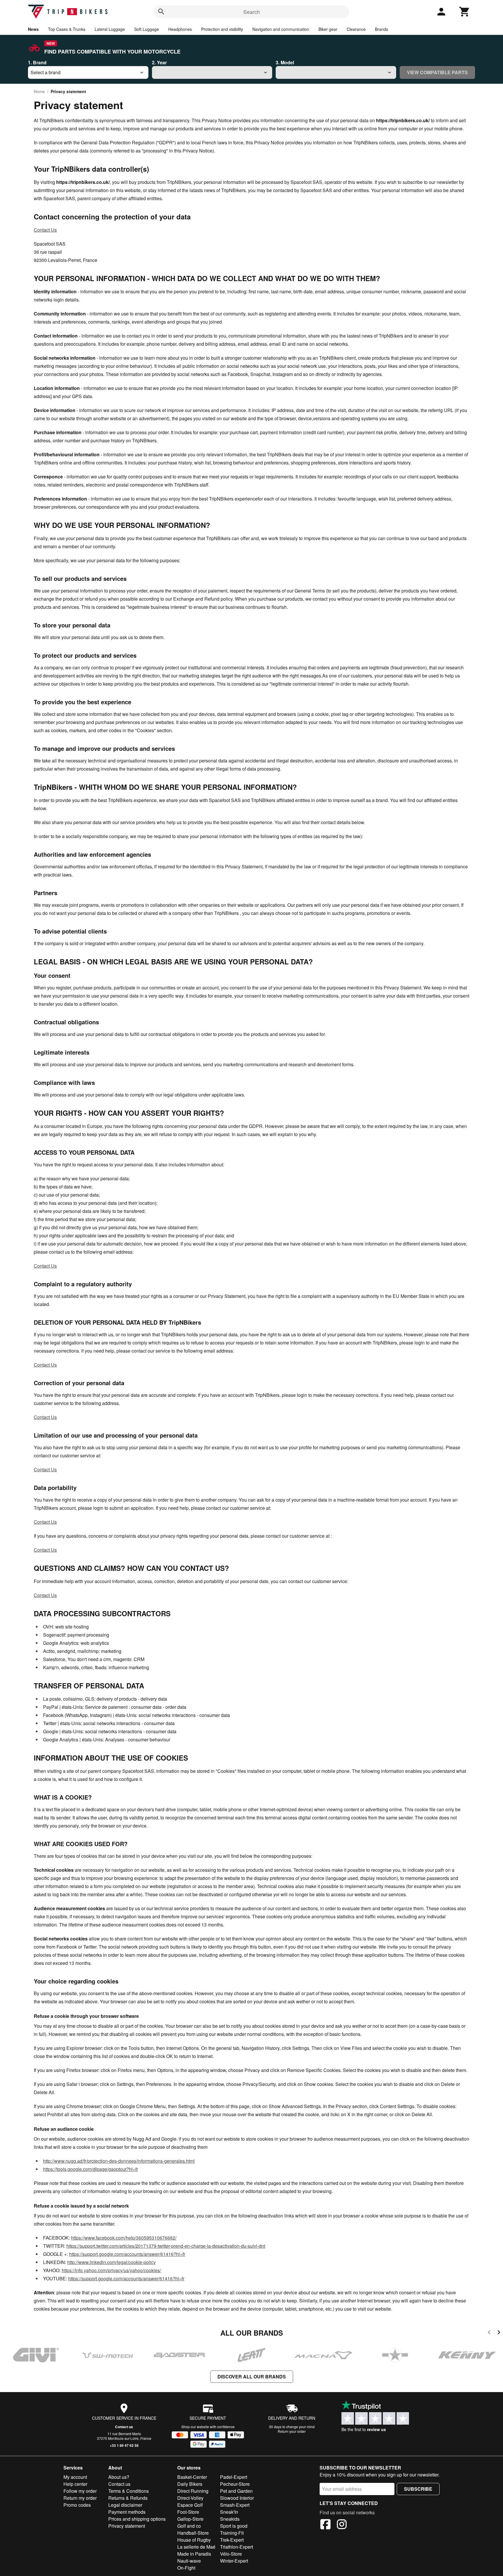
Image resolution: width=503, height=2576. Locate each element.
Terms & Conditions (129, 2491)
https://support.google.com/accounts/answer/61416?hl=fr (127, 2254)
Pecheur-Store (235, 2484)
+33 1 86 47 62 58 (124, 2445)
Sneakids (230, 2519)
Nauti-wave (189, 2561)
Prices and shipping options (137, 2519)
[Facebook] (325, 2525)
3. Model (285, 62)
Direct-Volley (190, 2498)
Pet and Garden (236, 2491)
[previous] (489, 2333)
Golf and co (189, 2526)
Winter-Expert (234, 2561)
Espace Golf (190, 2505)
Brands (381, 29)
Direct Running (193, 2491)
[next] (499, 2333)
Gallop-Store (190, 2519)
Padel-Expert (234, 2477)
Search (252, 12)
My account (75, 2477)
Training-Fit (232, 2533)
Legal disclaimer (125, 2505)
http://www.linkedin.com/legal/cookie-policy (111, 2262)
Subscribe (418, 2489)
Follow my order (80, 2491)
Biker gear (328, 29)
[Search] (161, 12)
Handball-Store (193, 2533)
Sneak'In (229, 2512)
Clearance (356, 29)
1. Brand (37, 62)
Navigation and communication (281, 29)
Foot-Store (188, 2512)
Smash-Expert (235, 2505)
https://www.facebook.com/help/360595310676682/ (124, 2238)
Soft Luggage (147, 29)
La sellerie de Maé (196, 2547)
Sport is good (234, 2526)
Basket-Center (192, 2477)
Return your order (292, 2431)
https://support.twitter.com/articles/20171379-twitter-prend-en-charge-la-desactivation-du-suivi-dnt (166, 2246)
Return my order (80, 2498)
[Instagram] (342, 2525)
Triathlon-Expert (237, 2547)
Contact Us (45, 230)
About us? (119, 2477)
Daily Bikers (190, 2484)
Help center (75, 2484)
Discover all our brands (252, 2377)
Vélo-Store (231, 2554)
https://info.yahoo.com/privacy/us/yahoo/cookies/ (111, 2270)
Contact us (124, 2427)
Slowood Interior (237, 2498)
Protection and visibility (222, 29)
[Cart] (465, 12)
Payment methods (127, 2512)
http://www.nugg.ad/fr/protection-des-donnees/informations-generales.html (119, 2161)
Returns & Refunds (128, 2498)
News (33, 29)
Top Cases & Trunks (67, 29)
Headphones (180, 29)
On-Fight (186, 2568)
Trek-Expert (232, 2540)
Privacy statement (127, 2526)
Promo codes (77, 2505)
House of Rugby (194, 2540)
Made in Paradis (194, 2554)
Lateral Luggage (110, 29)
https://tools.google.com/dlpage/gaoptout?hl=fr (91, 2169)
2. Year (159, 62)
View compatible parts (437, 72)
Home (39, 91)
